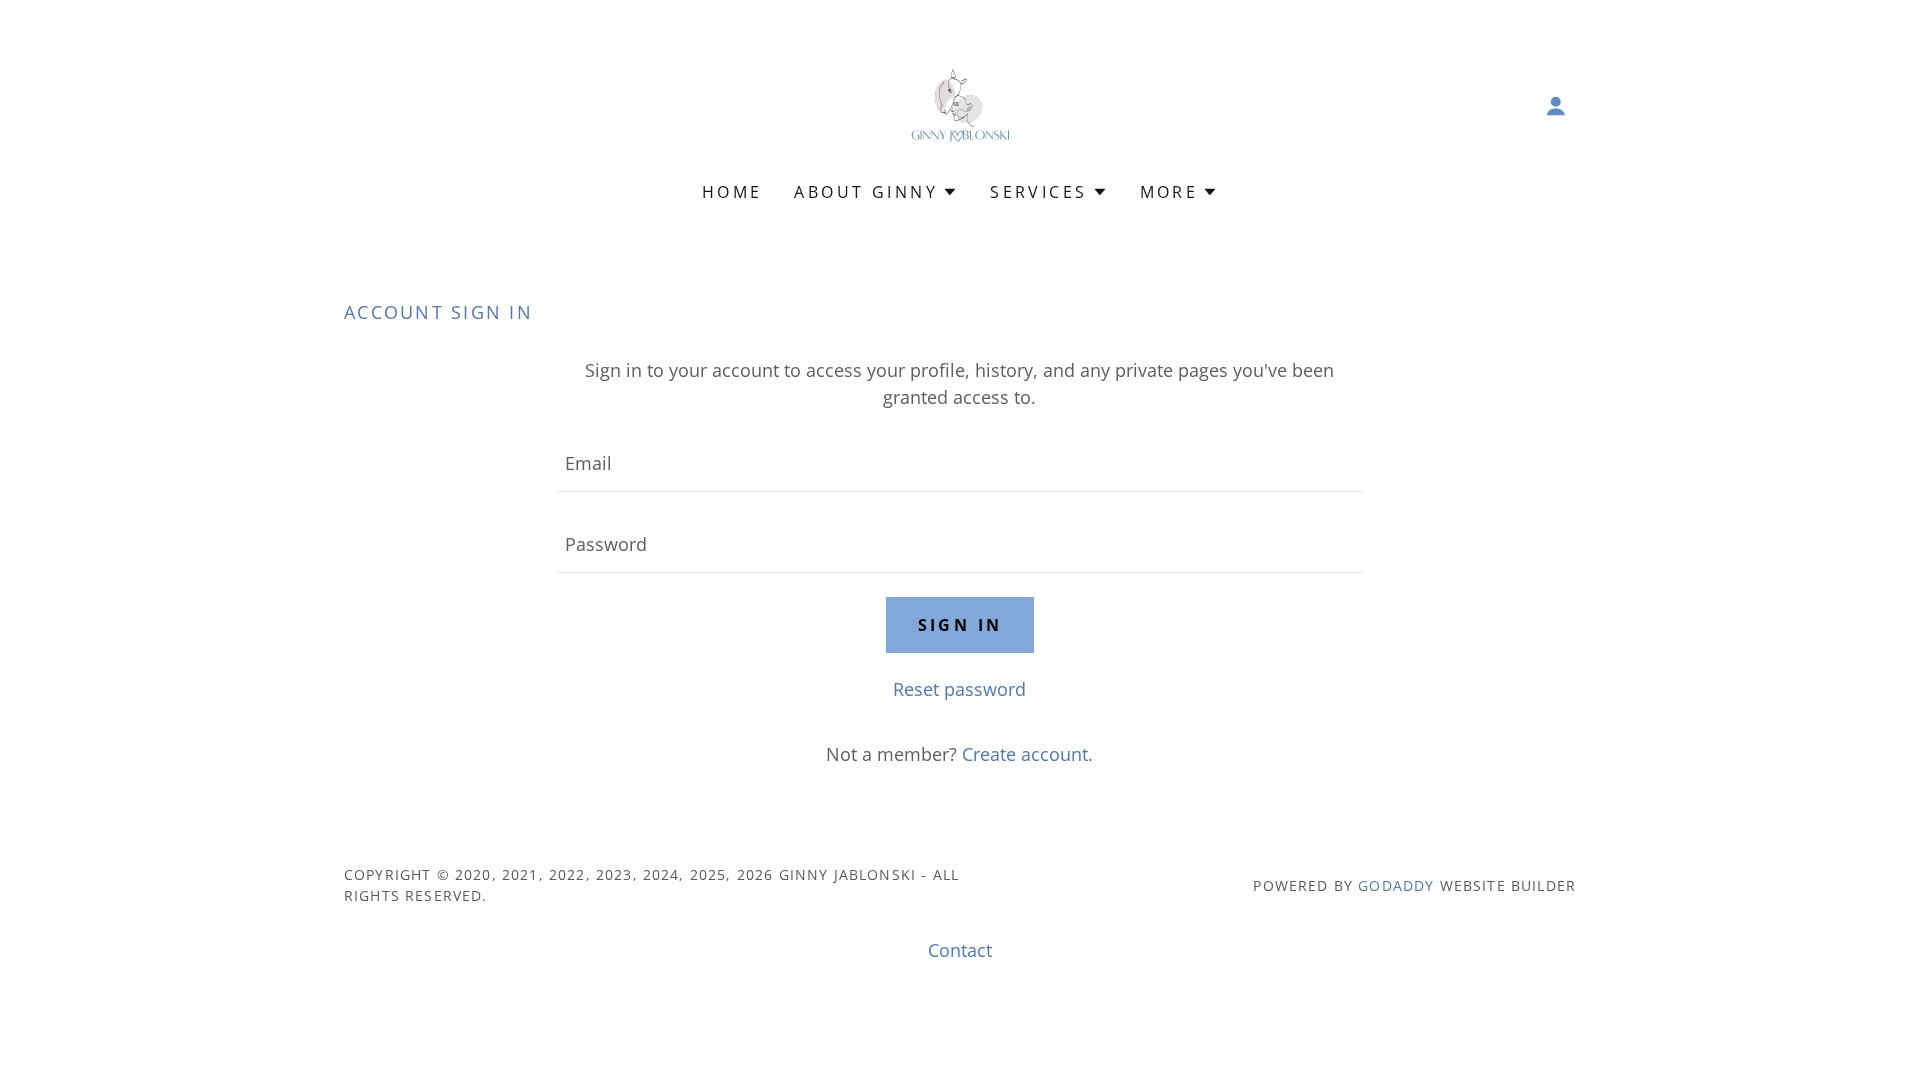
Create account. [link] (1027, 754)
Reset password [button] (959, 689)
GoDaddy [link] (1396, 885)
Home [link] (732, 192)
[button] (1556, 106)
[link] (960, 104)
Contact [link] (960, 950)
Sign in (960, 625)
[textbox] (959, 463)
